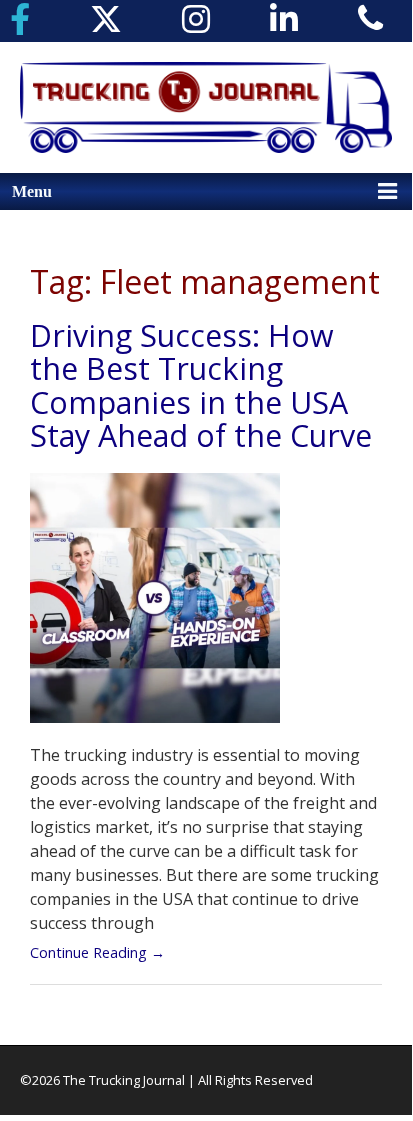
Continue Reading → (97, 952)
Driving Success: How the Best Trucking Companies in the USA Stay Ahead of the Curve (201, 385)
